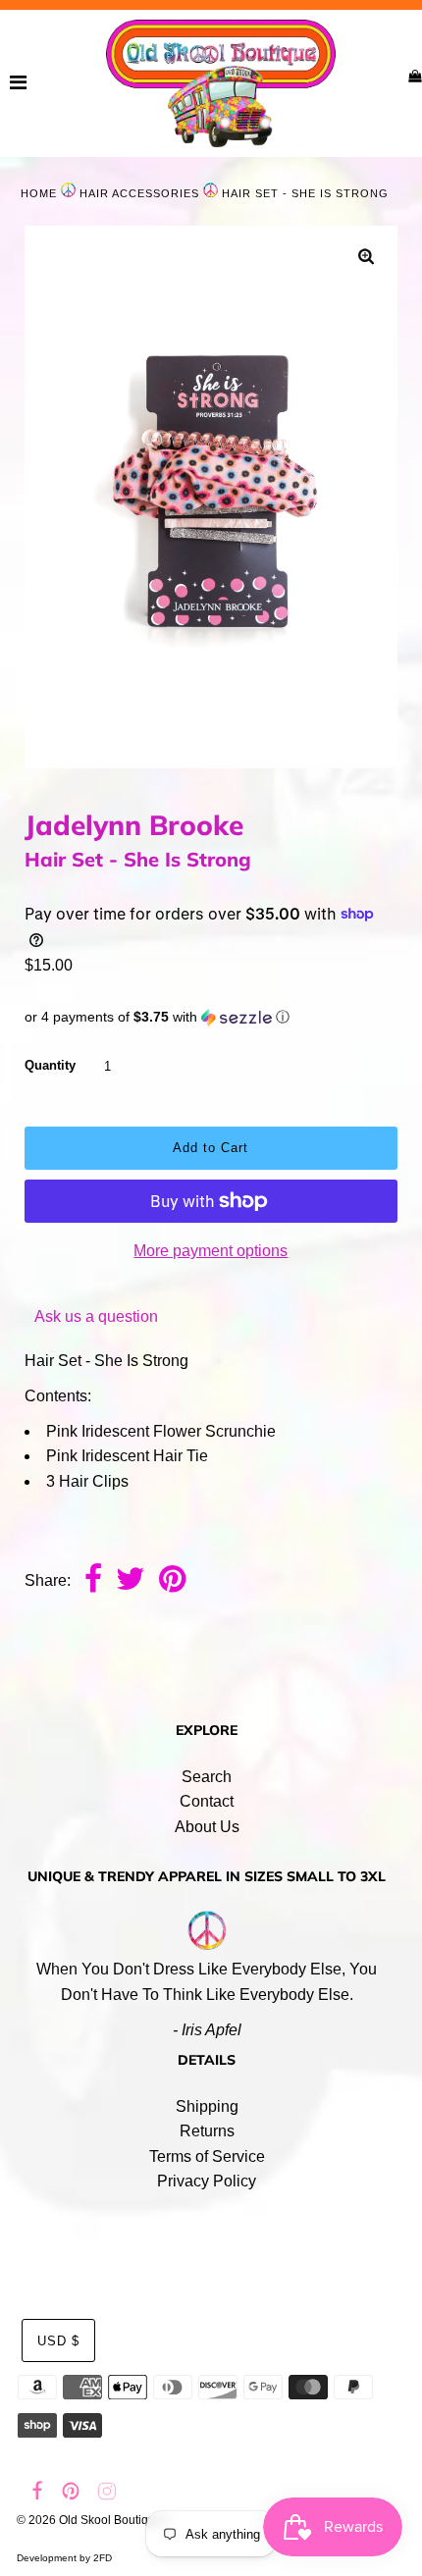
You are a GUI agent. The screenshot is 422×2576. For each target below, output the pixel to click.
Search (207, 1777)
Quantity (50, 1065)
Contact (207, 1801)
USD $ (58, 2341)
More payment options (211, 1251)
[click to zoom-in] (366, 258)
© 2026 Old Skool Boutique (89, 2520)
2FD (103, 2558)
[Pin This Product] (172, 1581)
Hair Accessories (139, 193)
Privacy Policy (207, 2181)
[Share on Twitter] (131, 1581)
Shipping (207, 2106)
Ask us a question (96, 1316)
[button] (211, 1017)
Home (39, 193)
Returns (207, 2131)
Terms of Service (207, 2156)
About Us (207, 1827)
